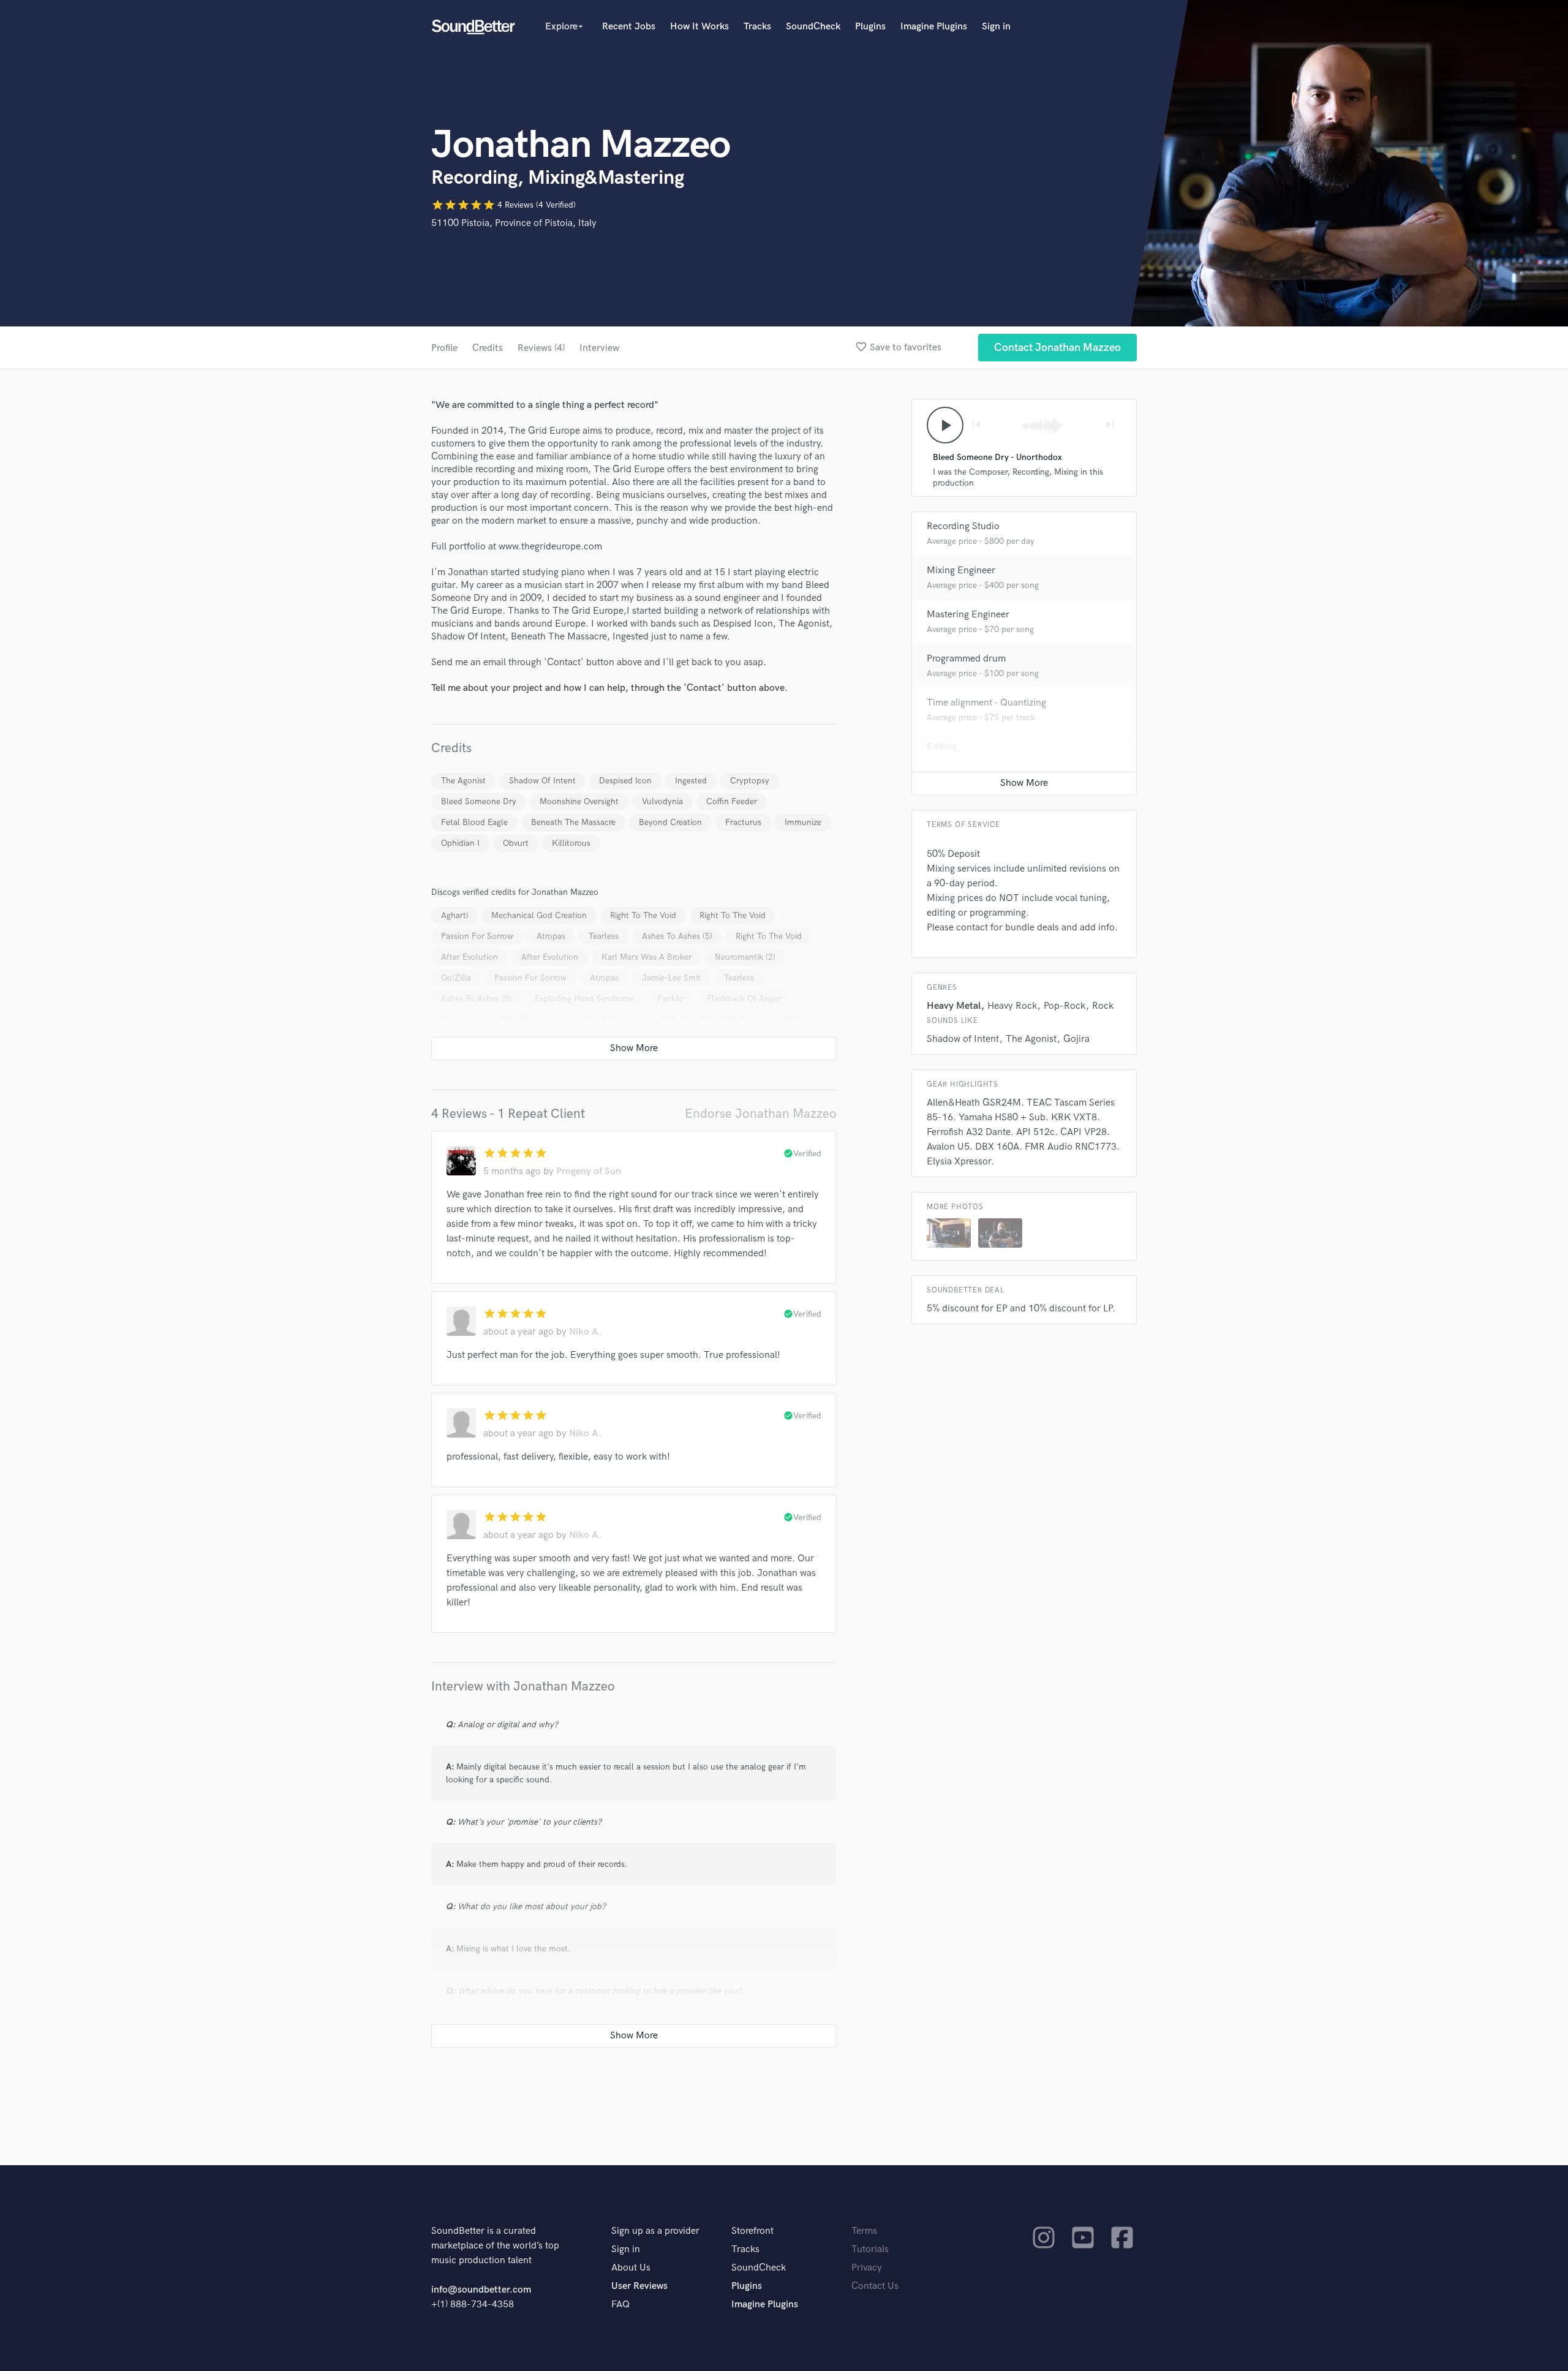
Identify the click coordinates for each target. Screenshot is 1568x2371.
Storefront (752, 2231)
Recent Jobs (629, 27)
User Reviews (639, 2286)
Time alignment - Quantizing (986, 703)
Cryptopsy (750, 781)
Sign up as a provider (655, 2231)
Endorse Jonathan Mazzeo (761, 1114)
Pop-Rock (1065, 1006)
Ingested (691, 781)
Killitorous (571, 843)
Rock (1103, 1006)
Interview (599, 348)
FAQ (620, 2305)
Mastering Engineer (968, 615)
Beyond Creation (670, 822)
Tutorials (870, 2249)
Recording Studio (963, 526)
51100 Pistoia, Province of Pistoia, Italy (514, 223)
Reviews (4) (541, 348)
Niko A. (585, 1332)
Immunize (803, 822)
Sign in (996, 27)
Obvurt (516, 843)
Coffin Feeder (732, 801)
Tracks (757, 27)
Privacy (867, 2268)
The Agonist (463, 781)
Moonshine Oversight (579, 801)
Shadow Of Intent (542, 781)
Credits (488, 348)
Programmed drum (966, 659)
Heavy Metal (954, 1006)
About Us (631, 2268)
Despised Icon (625, 781)
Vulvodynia (662, 801)
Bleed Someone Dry (479, 801)
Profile (444, 348)
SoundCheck (813, 27)
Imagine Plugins (934, 27)
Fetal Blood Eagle (474, 822)
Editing (942, 747)
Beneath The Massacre (573, 822)
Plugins (870, 27)
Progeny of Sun (589, 1171)
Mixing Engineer (961, 571)
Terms (864, 2231)
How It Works (699, 27)
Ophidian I (460, 843)
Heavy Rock (1012, 1006)
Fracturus (743, 822)
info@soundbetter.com (481, 2290)
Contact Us (875, 2286)
